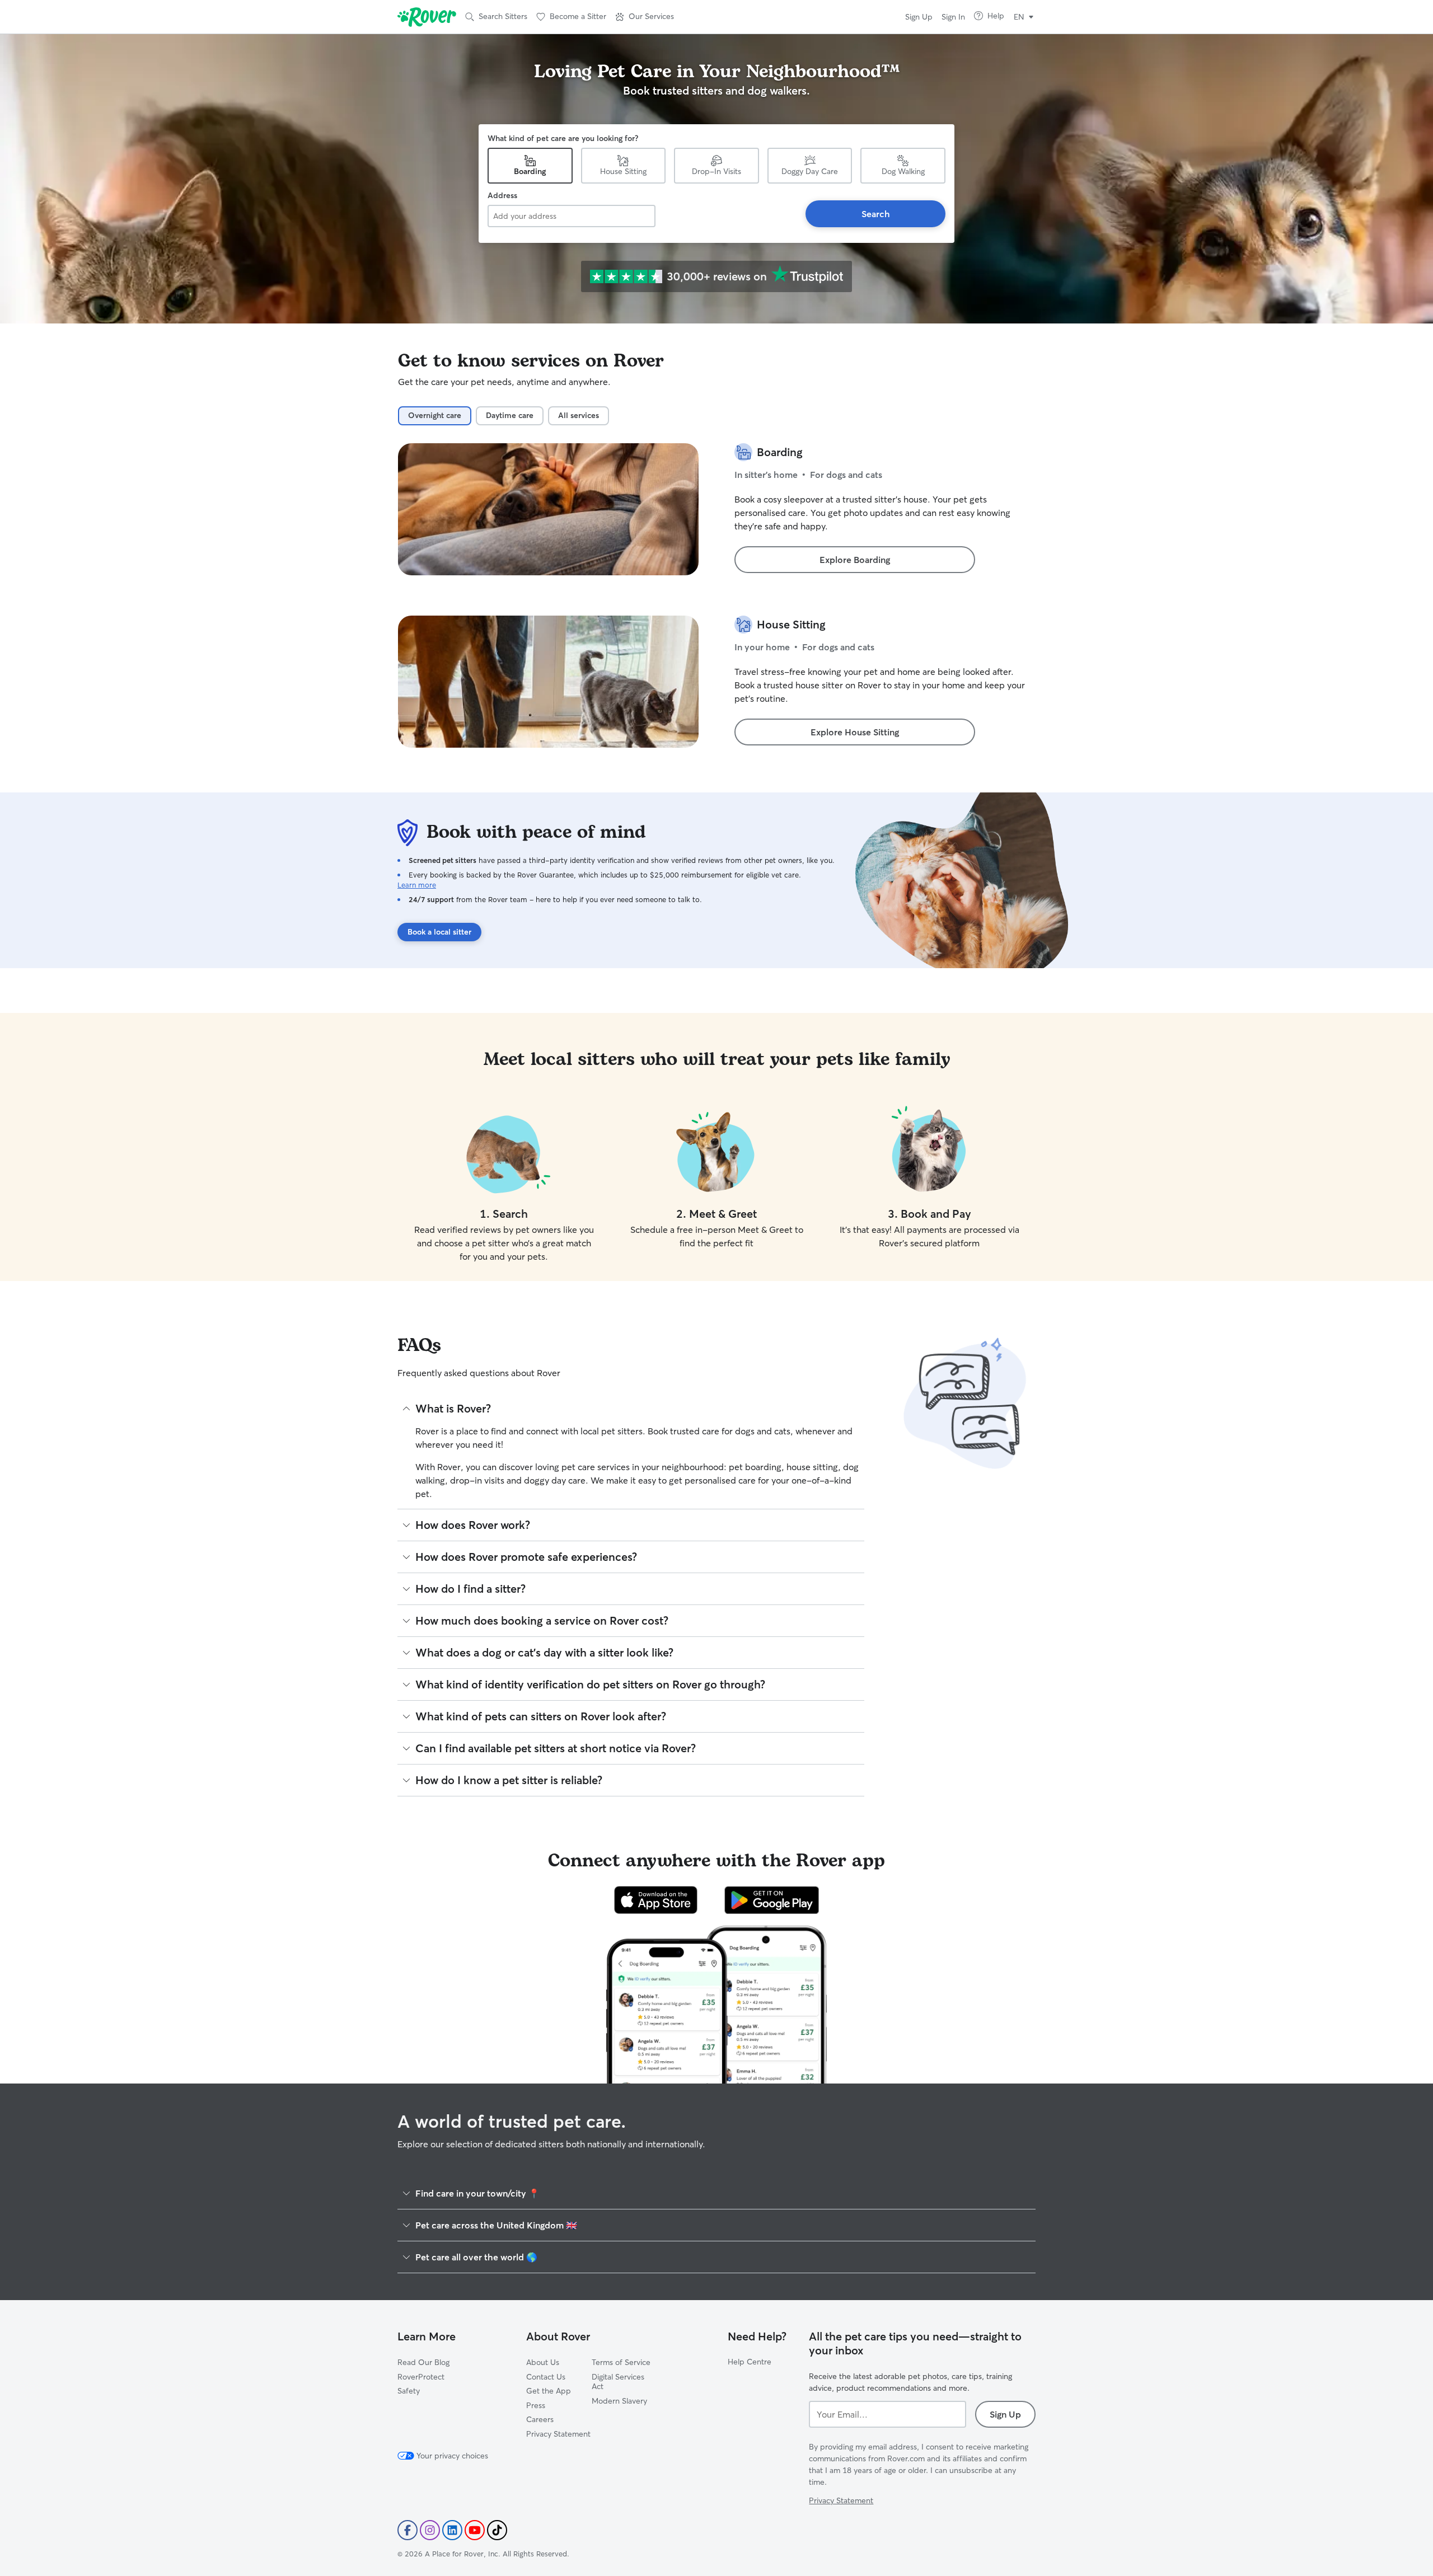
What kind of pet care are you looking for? (563, 138)
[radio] (435, 416)
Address (502, 195)
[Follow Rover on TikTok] (497, 2530)
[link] (855, 560)
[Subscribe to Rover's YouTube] (475, 2530)
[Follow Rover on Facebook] (408, 2530)
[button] (645, 17)
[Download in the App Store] (656, 1900)
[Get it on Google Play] (772, 1900)
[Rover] (427, 17)
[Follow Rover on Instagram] (430, 2530)
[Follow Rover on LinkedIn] (452, 2530)
